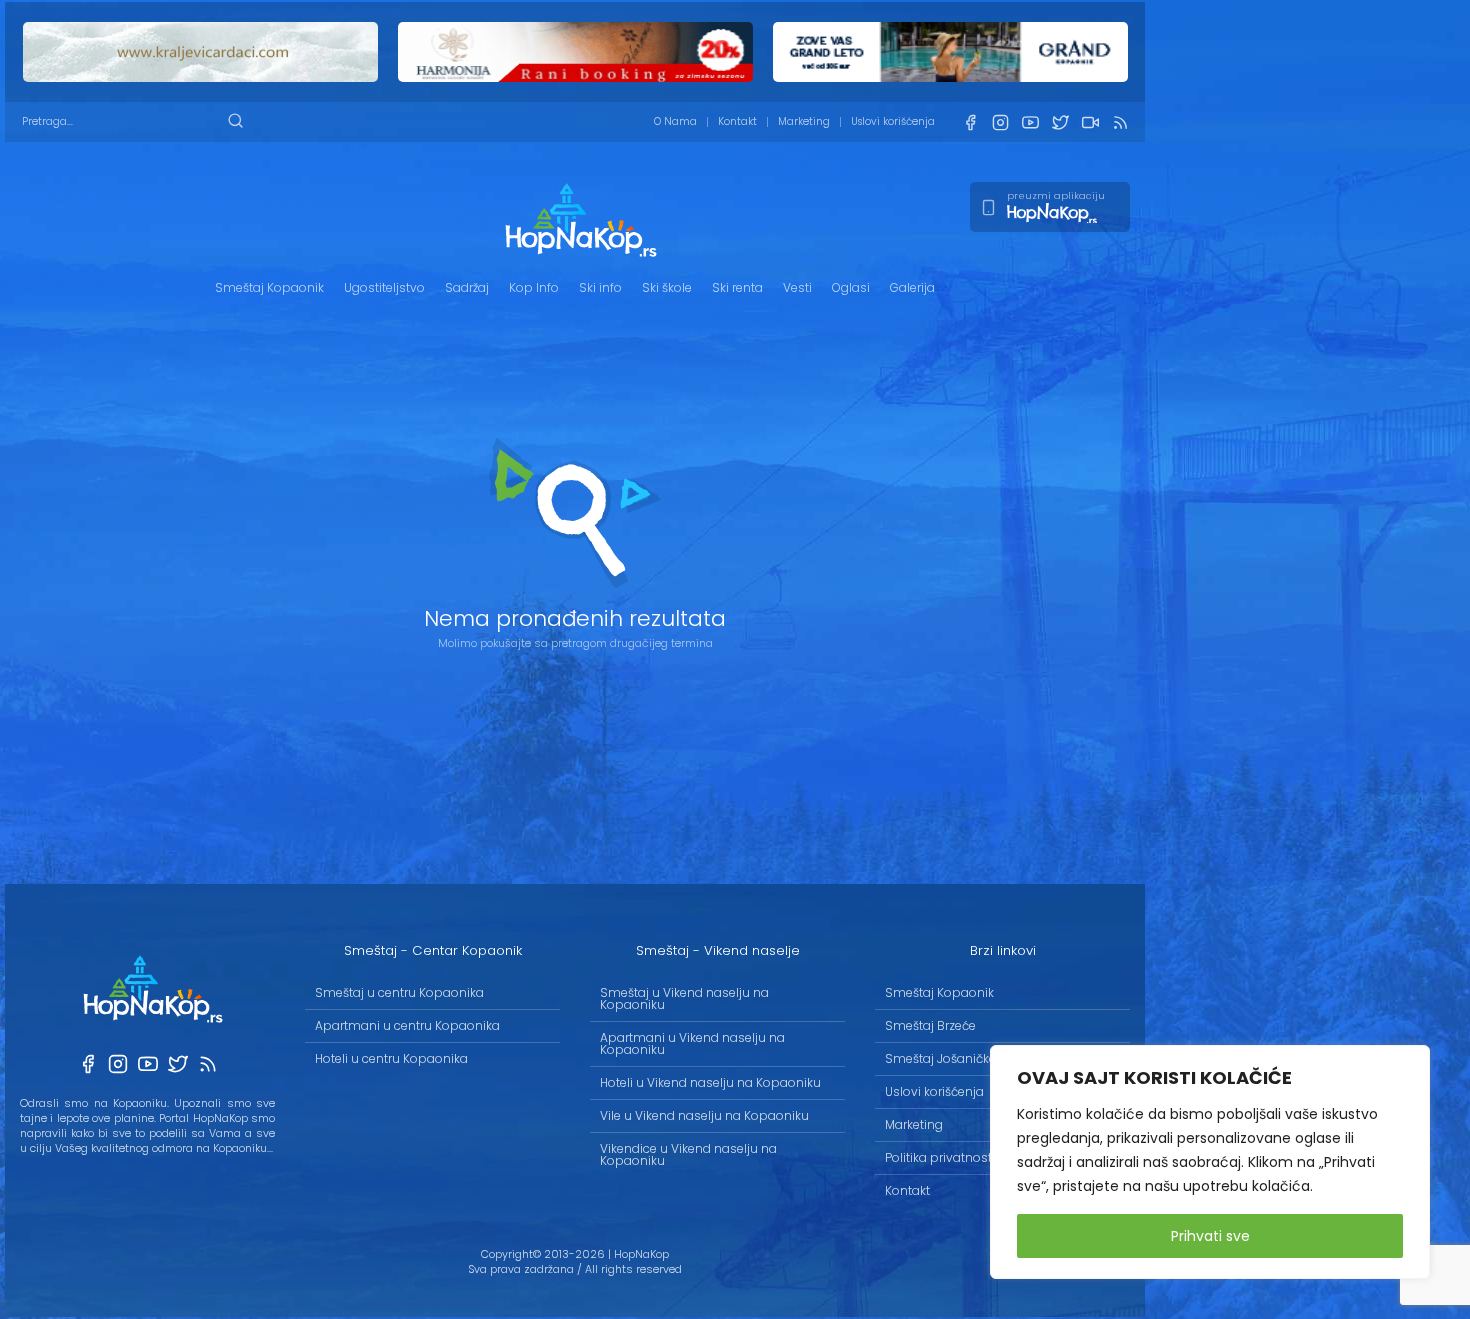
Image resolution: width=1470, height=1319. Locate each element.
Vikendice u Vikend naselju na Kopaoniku (688, 1154)
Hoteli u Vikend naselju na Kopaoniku (710, 1082)
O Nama (675, 121)
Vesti (797, 287)
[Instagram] (1000, 122)
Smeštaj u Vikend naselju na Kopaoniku (684, 998)
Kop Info (534, 287)
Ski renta (737, 287)
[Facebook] (970, 122)
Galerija (912, 287)
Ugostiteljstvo (384, 287)
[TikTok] (1090, 122)
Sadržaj (467, 287)
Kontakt (737, 121)
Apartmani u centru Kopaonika (407, 1025)
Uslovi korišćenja (893, 121)
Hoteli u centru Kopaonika (391, 1058)
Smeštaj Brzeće (930, 1025)
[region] (1210, 1162)
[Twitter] (1060, 122)
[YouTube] (1030, 122)
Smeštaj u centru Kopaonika (399, 992)
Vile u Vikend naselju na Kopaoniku (704, 1115)
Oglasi (851, 287)
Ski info (600, 287)
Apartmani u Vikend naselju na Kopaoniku (692, 1043)
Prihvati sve (1210, 1236)
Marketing (804, 121)
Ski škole (667, 287)
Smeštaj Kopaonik (269, 287)
